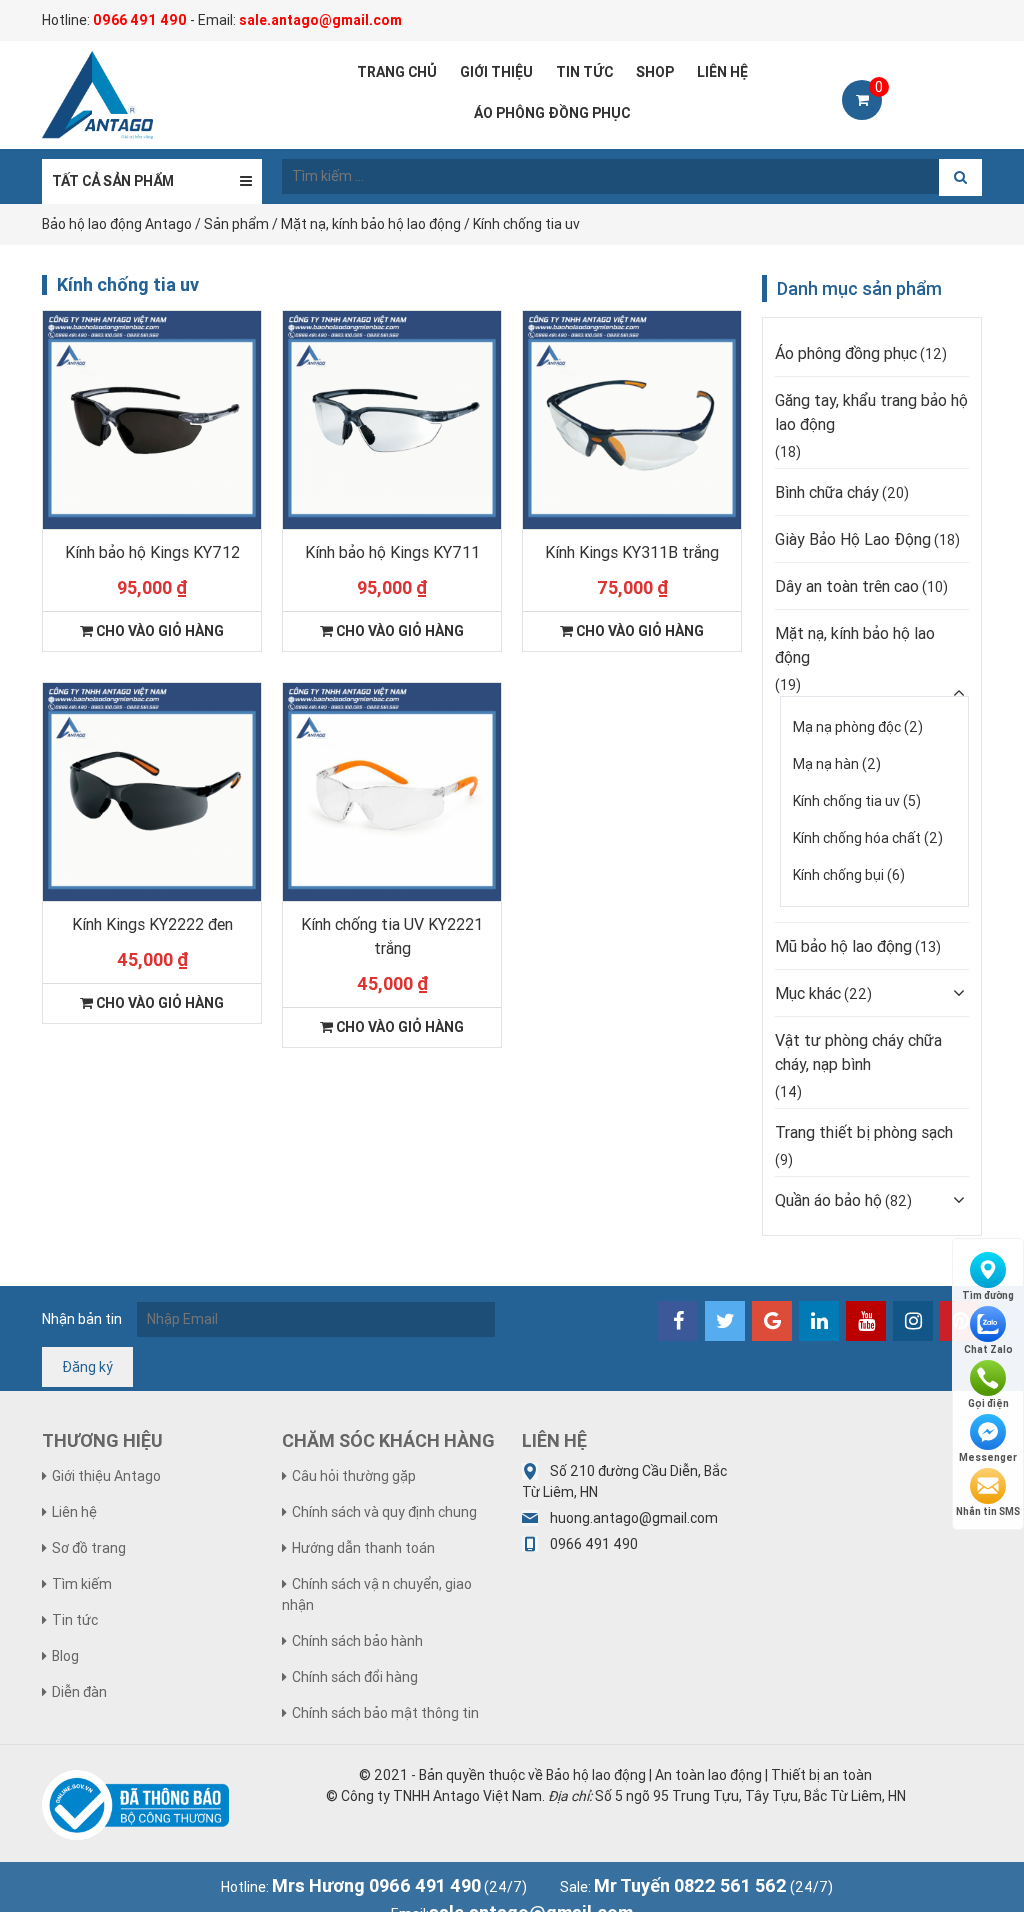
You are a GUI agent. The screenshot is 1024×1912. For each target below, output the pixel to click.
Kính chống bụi (838, 875)
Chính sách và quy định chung (384, 1512)
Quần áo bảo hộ (828, 1200)
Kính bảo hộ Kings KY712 (152, 552)
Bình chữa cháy (827, 492)
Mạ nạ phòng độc (847, 727)
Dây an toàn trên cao (847, 586)
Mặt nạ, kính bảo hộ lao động (855, 645)
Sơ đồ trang (89, 1548)
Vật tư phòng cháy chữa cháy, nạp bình (858, 1052)
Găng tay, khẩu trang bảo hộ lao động (871, 412)
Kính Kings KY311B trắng (632, 552)
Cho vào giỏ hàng (158, 631)
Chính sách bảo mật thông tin (385, 1713)
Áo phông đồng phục (846, 353)
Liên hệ (74, 1512)
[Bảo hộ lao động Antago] (97, 94)
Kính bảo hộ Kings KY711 (392, 552)
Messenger (988, 1457)
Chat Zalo (988, 1349)
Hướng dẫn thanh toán (363, 1548)
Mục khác (808, 993)
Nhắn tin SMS (988, 1511)
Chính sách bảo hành (357, 1641)
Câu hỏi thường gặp (354, 1476)
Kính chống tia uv (846, 801)
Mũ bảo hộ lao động (843, 946)
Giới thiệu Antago (106, 1476)
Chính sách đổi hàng (355, 1677)
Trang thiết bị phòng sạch (864, 1132)
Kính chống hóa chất (857, 838)
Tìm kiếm (82, 1584)
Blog (65, 1656)
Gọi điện (988, 1403)
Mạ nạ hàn (826, 764)
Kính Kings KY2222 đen (152, 924)
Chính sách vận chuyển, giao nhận (377, 1594)
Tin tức (75, 1620)
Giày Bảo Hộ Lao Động (853, 539)
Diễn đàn (79, 1692)
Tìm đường (988, 1295)
